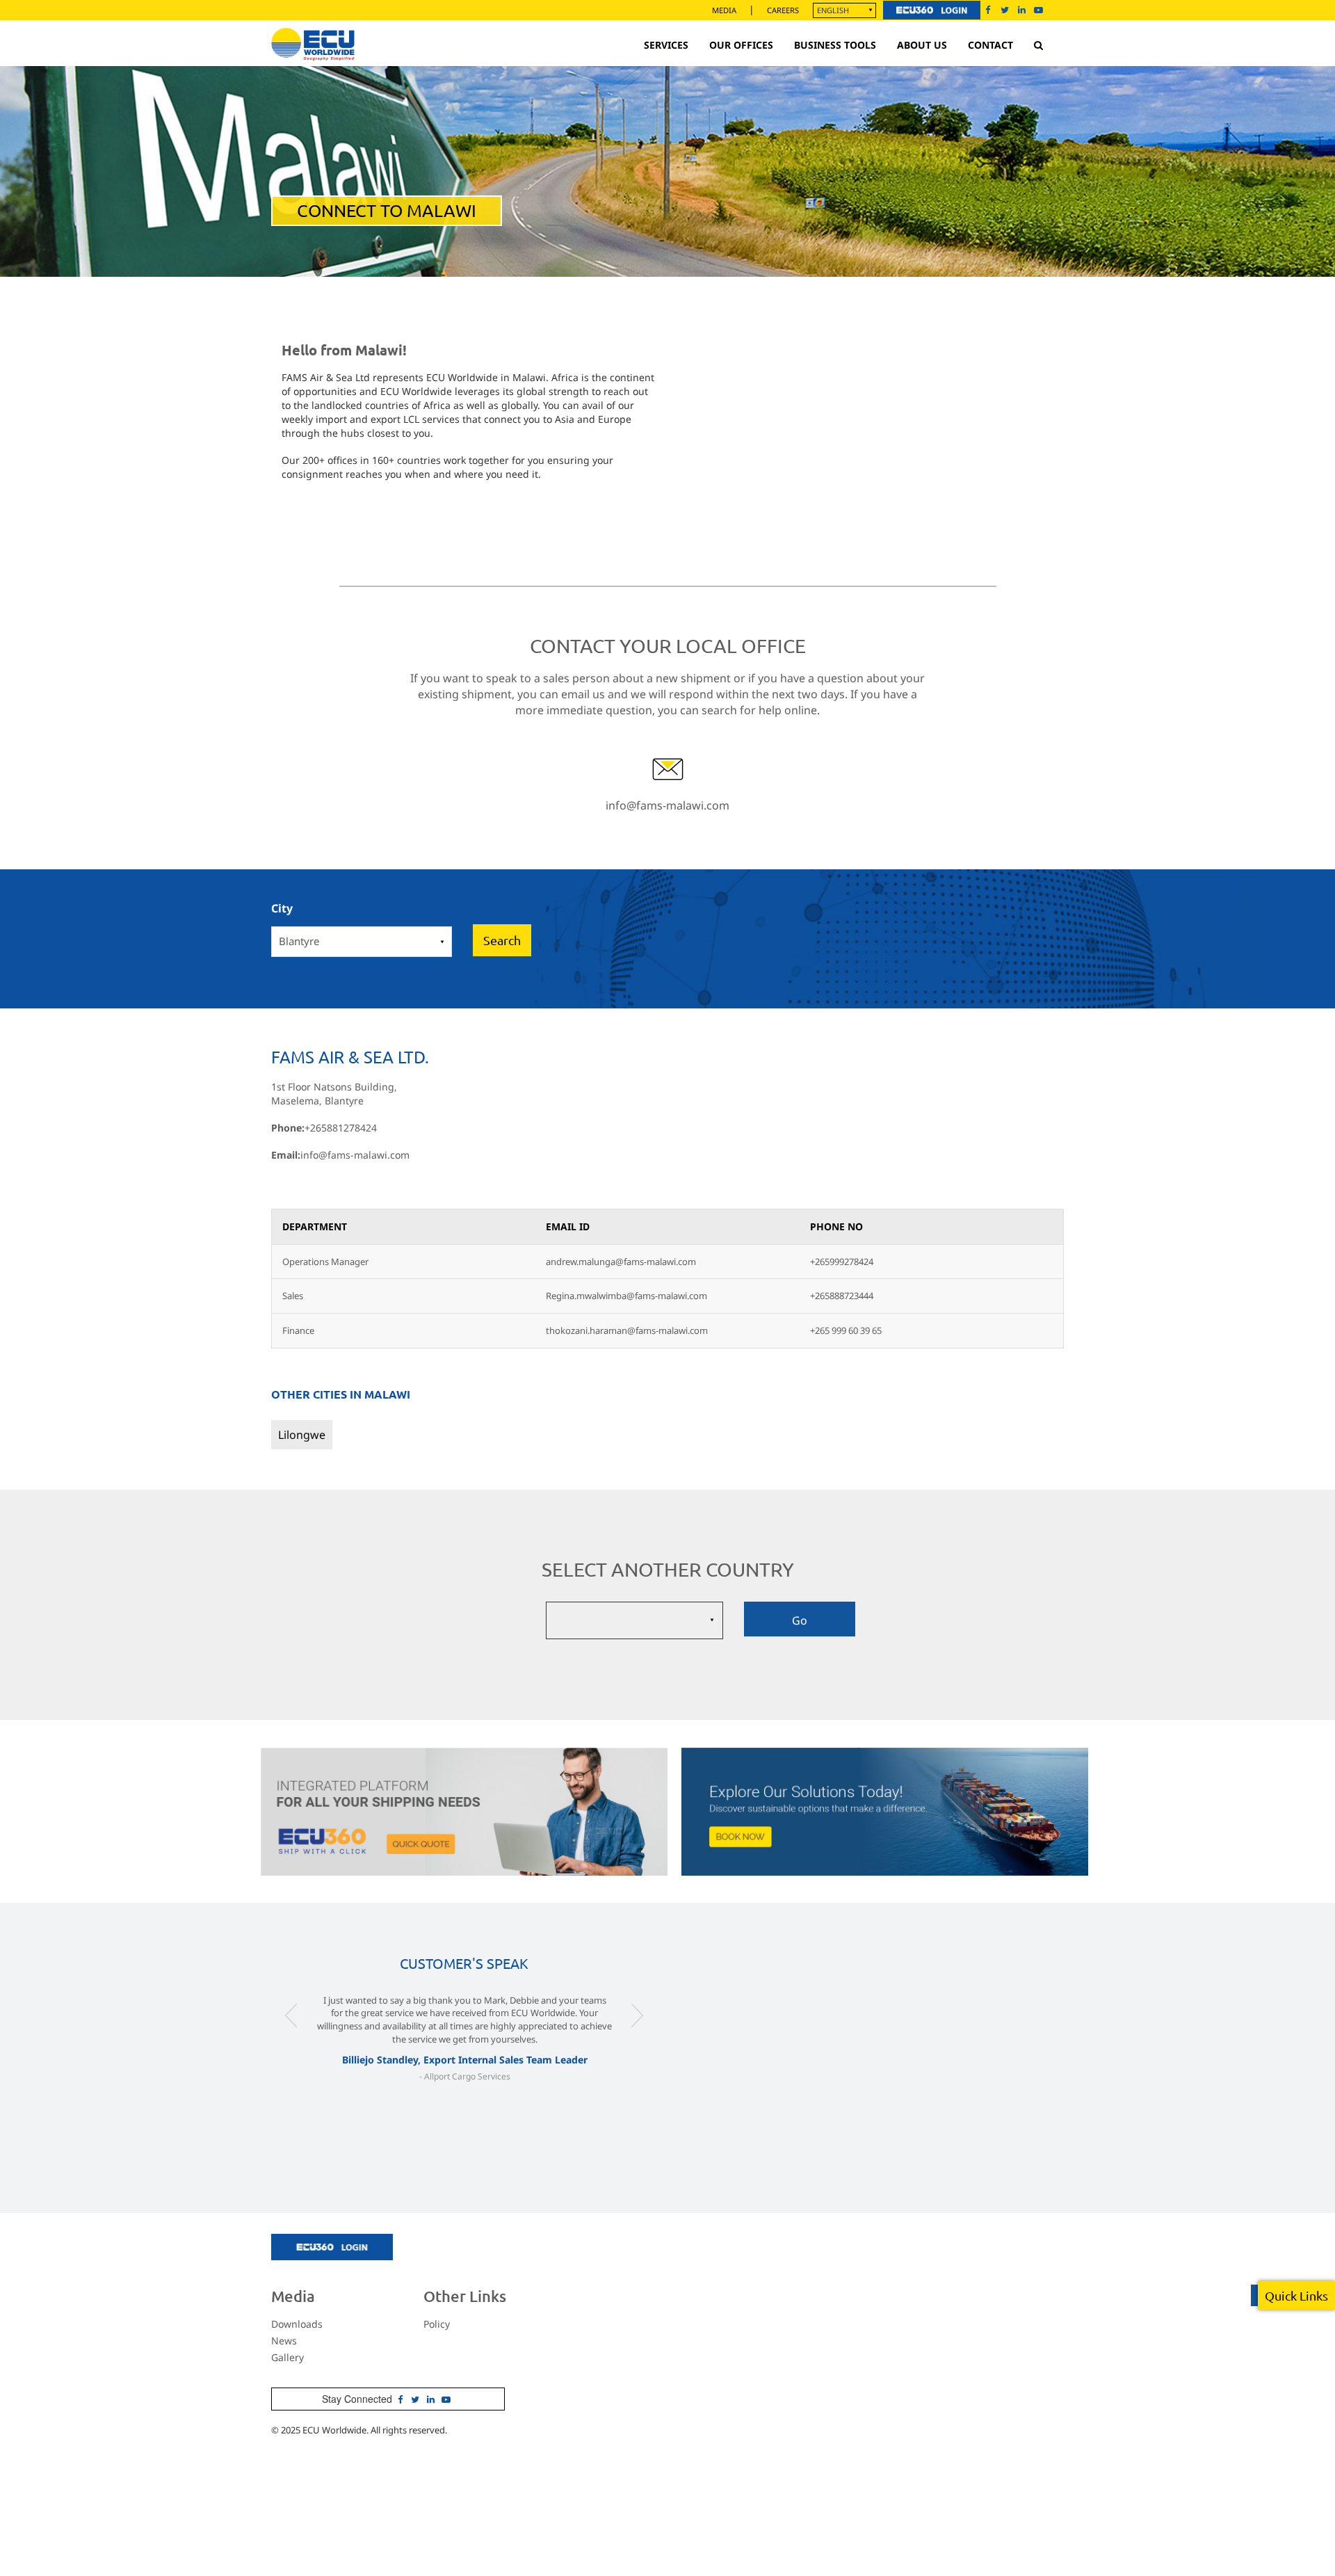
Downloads (297, 2324)
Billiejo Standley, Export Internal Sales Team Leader (465, 2060)
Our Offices (741, 45)
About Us (922, 45)
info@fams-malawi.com (667, 805)
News (284, 2341)
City (282, 908)
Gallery (288, 2357)
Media (724, 10)
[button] (291, 2043)
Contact (990, 45)
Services (666, 45)
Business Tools (835, 45)
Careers (783, 10)
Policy (437, 2324)
